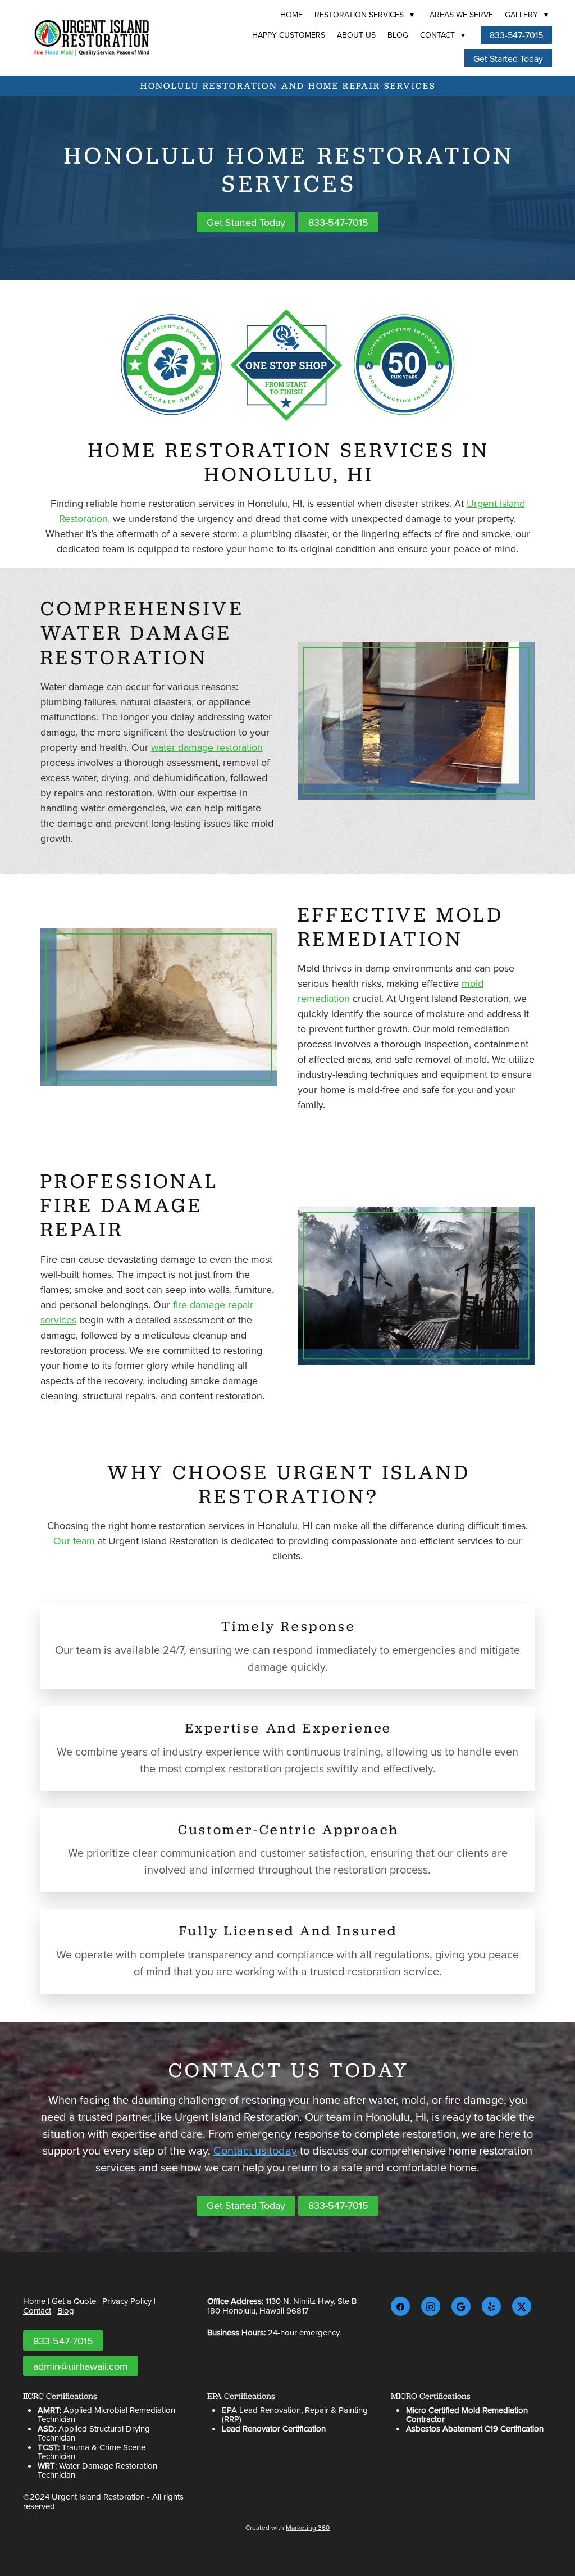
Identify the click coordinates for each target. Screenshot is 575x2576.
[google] (461, 2306)
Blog (398, 35)
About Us (356, 35)
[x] (522, 2306)
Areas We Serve (461, 15)
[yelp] (491, 2306)
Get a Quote (74, 2301)
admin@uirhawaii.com (81, 2366)
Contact (442, 35)
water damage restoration (207, 747)
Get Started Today (508, 58)
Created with (287, 2527)
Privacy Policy (127, 2301)
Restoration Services (364, 15)
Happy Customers (289, 35)
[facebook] (400, 2306)
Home (291, 15)
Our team (74, 1541)
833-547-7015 (516, 35)
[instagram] (431, 2306)
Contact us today (255, 2150)
